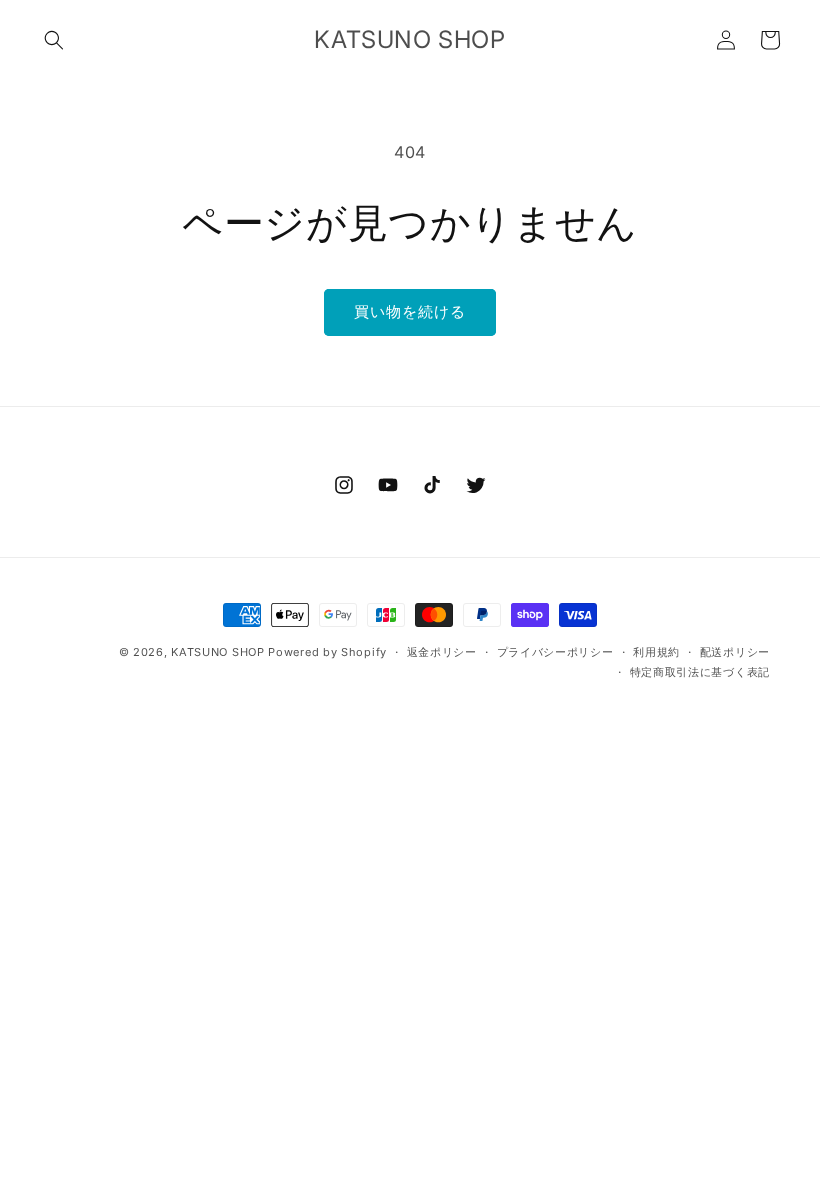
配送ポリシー (735, 652)
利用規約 (656, 652)
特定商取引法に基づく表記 (700, 672)
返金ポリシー (442, 652)
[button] (54, 40)
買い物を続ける (410, 311)
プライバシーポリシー (555, 652)
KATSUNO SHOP (217, 652)
